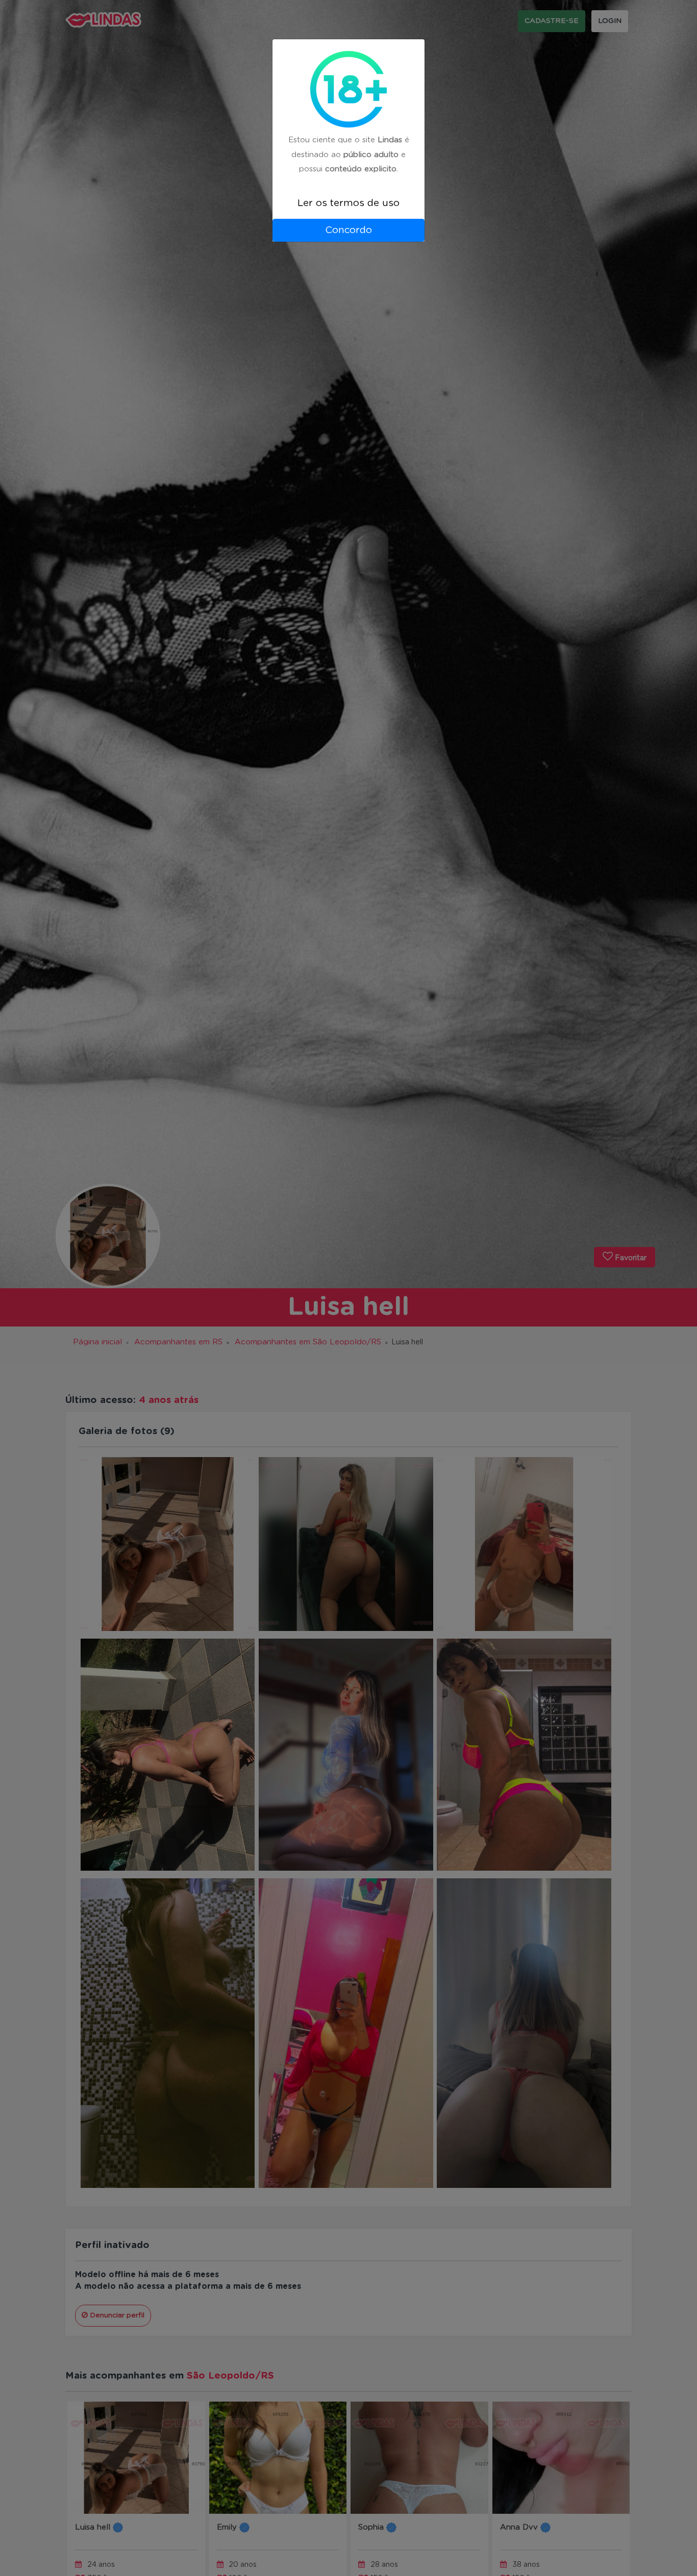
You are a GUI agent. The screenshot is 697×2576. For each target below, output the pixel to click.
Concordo (348, 230)
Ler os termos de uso (348, 203)
